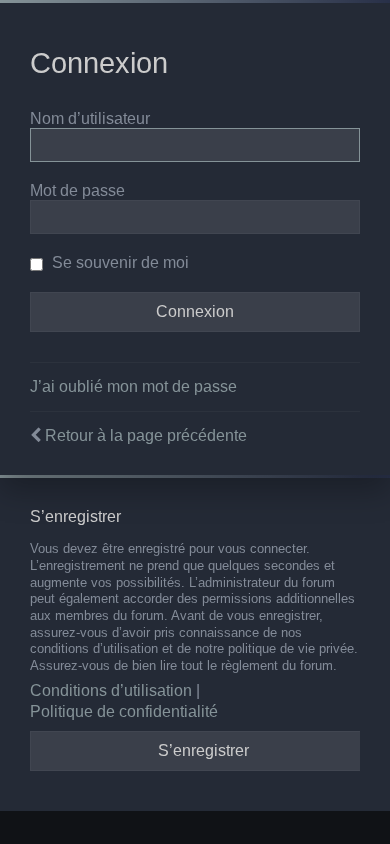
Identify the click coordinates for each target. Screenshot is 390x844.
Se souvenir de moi (118, 262)
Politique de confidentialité (124, 711)
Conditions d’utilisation (111, 690)
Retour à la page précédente (146, 435)
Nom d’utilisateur (90, 118)
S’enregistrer (203, 750)
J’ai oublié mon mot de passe (133, 386)
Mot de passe (77, 190)
